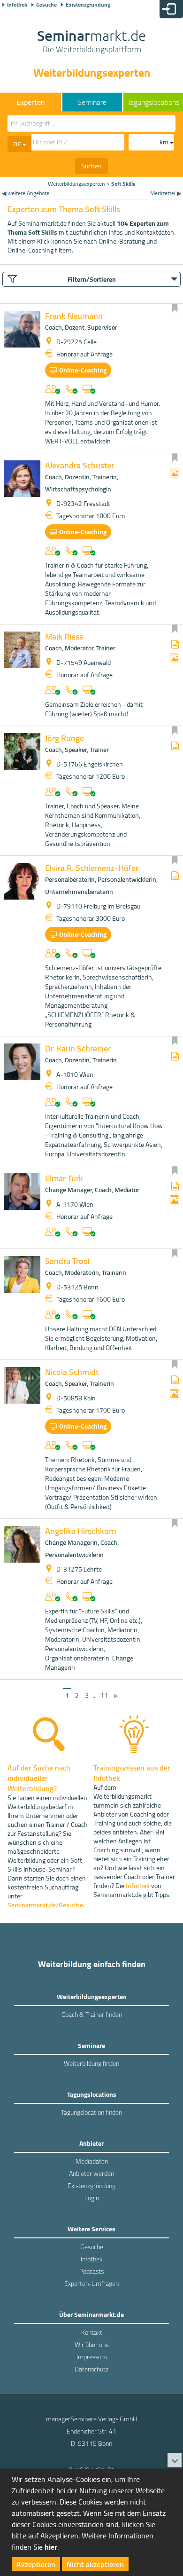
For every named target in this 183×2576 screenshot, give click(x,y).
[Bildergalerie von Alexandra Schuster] (175, 474)
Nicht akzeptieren (95, 2564)
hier (51, 2547)
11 (104, 1695)
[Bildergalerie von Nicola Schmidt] (175, 1394)
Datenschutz (91, 2369)
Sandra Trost (68, 1261)
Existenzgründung (88, 5)
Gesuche (46, 5)
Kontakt (92, 2332)
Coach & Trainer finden (92, 2015)
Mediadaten (92, 2161)
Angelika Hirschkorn (81, 1531)
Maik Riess (64, 636)
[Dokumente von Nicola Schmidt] (175, 1380)
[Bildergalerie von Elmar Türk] (175, 1200)
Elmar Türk (64, 1178)
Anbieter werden (91, 2173)
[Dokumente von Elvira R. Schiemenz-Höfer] (175, 876)
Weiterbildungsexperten (76, 184)
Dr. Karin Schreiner (78, 1048)
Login (92, 2198)
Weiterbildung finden (91, 2063)
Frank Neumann (74, 316)
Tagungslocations (153, 102)
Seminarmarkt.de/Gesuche (45, 1905)
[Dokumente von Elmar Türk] (175, 1187)
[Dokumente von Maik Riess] (175, 645)
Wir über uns (91, 2345)
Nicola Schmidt (72, 1372)
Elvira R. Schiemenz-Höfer (92, 868)
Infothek (17, 5)
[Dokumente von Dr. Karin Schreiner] (175, 1057)
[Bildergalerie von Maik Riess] (175, 659)
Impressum (92, 2357)
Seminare (92, 102)
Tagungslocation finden (91, 2112)
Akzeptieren (36, 2564)
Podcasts (91, 2271)
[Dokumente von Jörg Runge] (175, 747)
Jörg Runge (65, 738)
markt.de (91, 42)
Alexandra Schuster (80, 465)
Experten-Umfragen (91, 2284)
